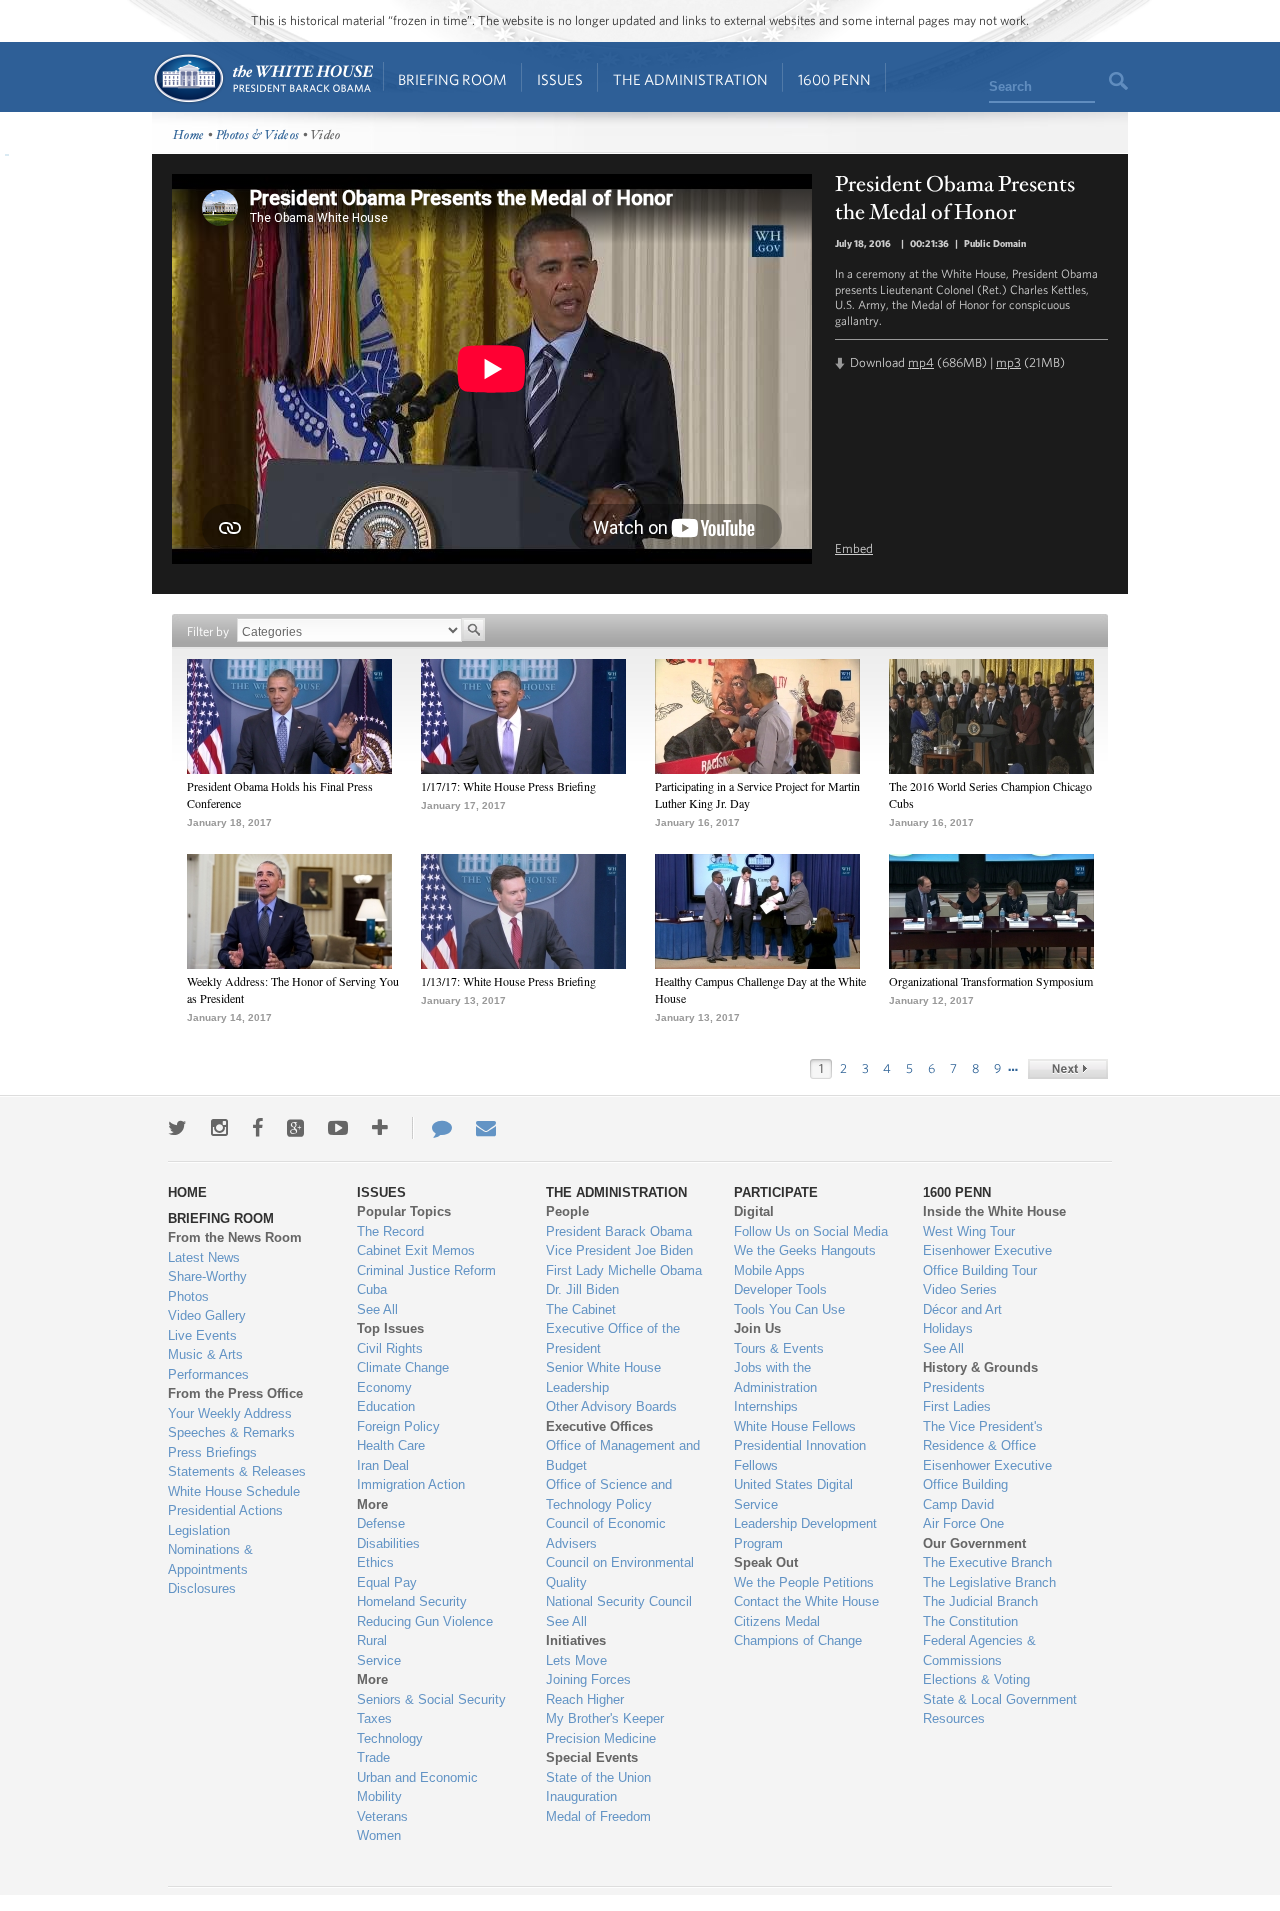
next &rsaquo (1068, 1069)
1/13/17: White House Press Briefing (508, 981)
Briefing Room (452, 79)
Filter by (208, 631)
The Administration (690, 79)
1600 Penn (834, 79)
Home (262, 78)
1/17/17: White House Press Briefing (508, 786)
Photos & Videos (258, 135)
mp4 (921, 362)
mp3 (1008, 362)
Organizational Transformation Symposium (991, 981)
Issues (560, 79)
